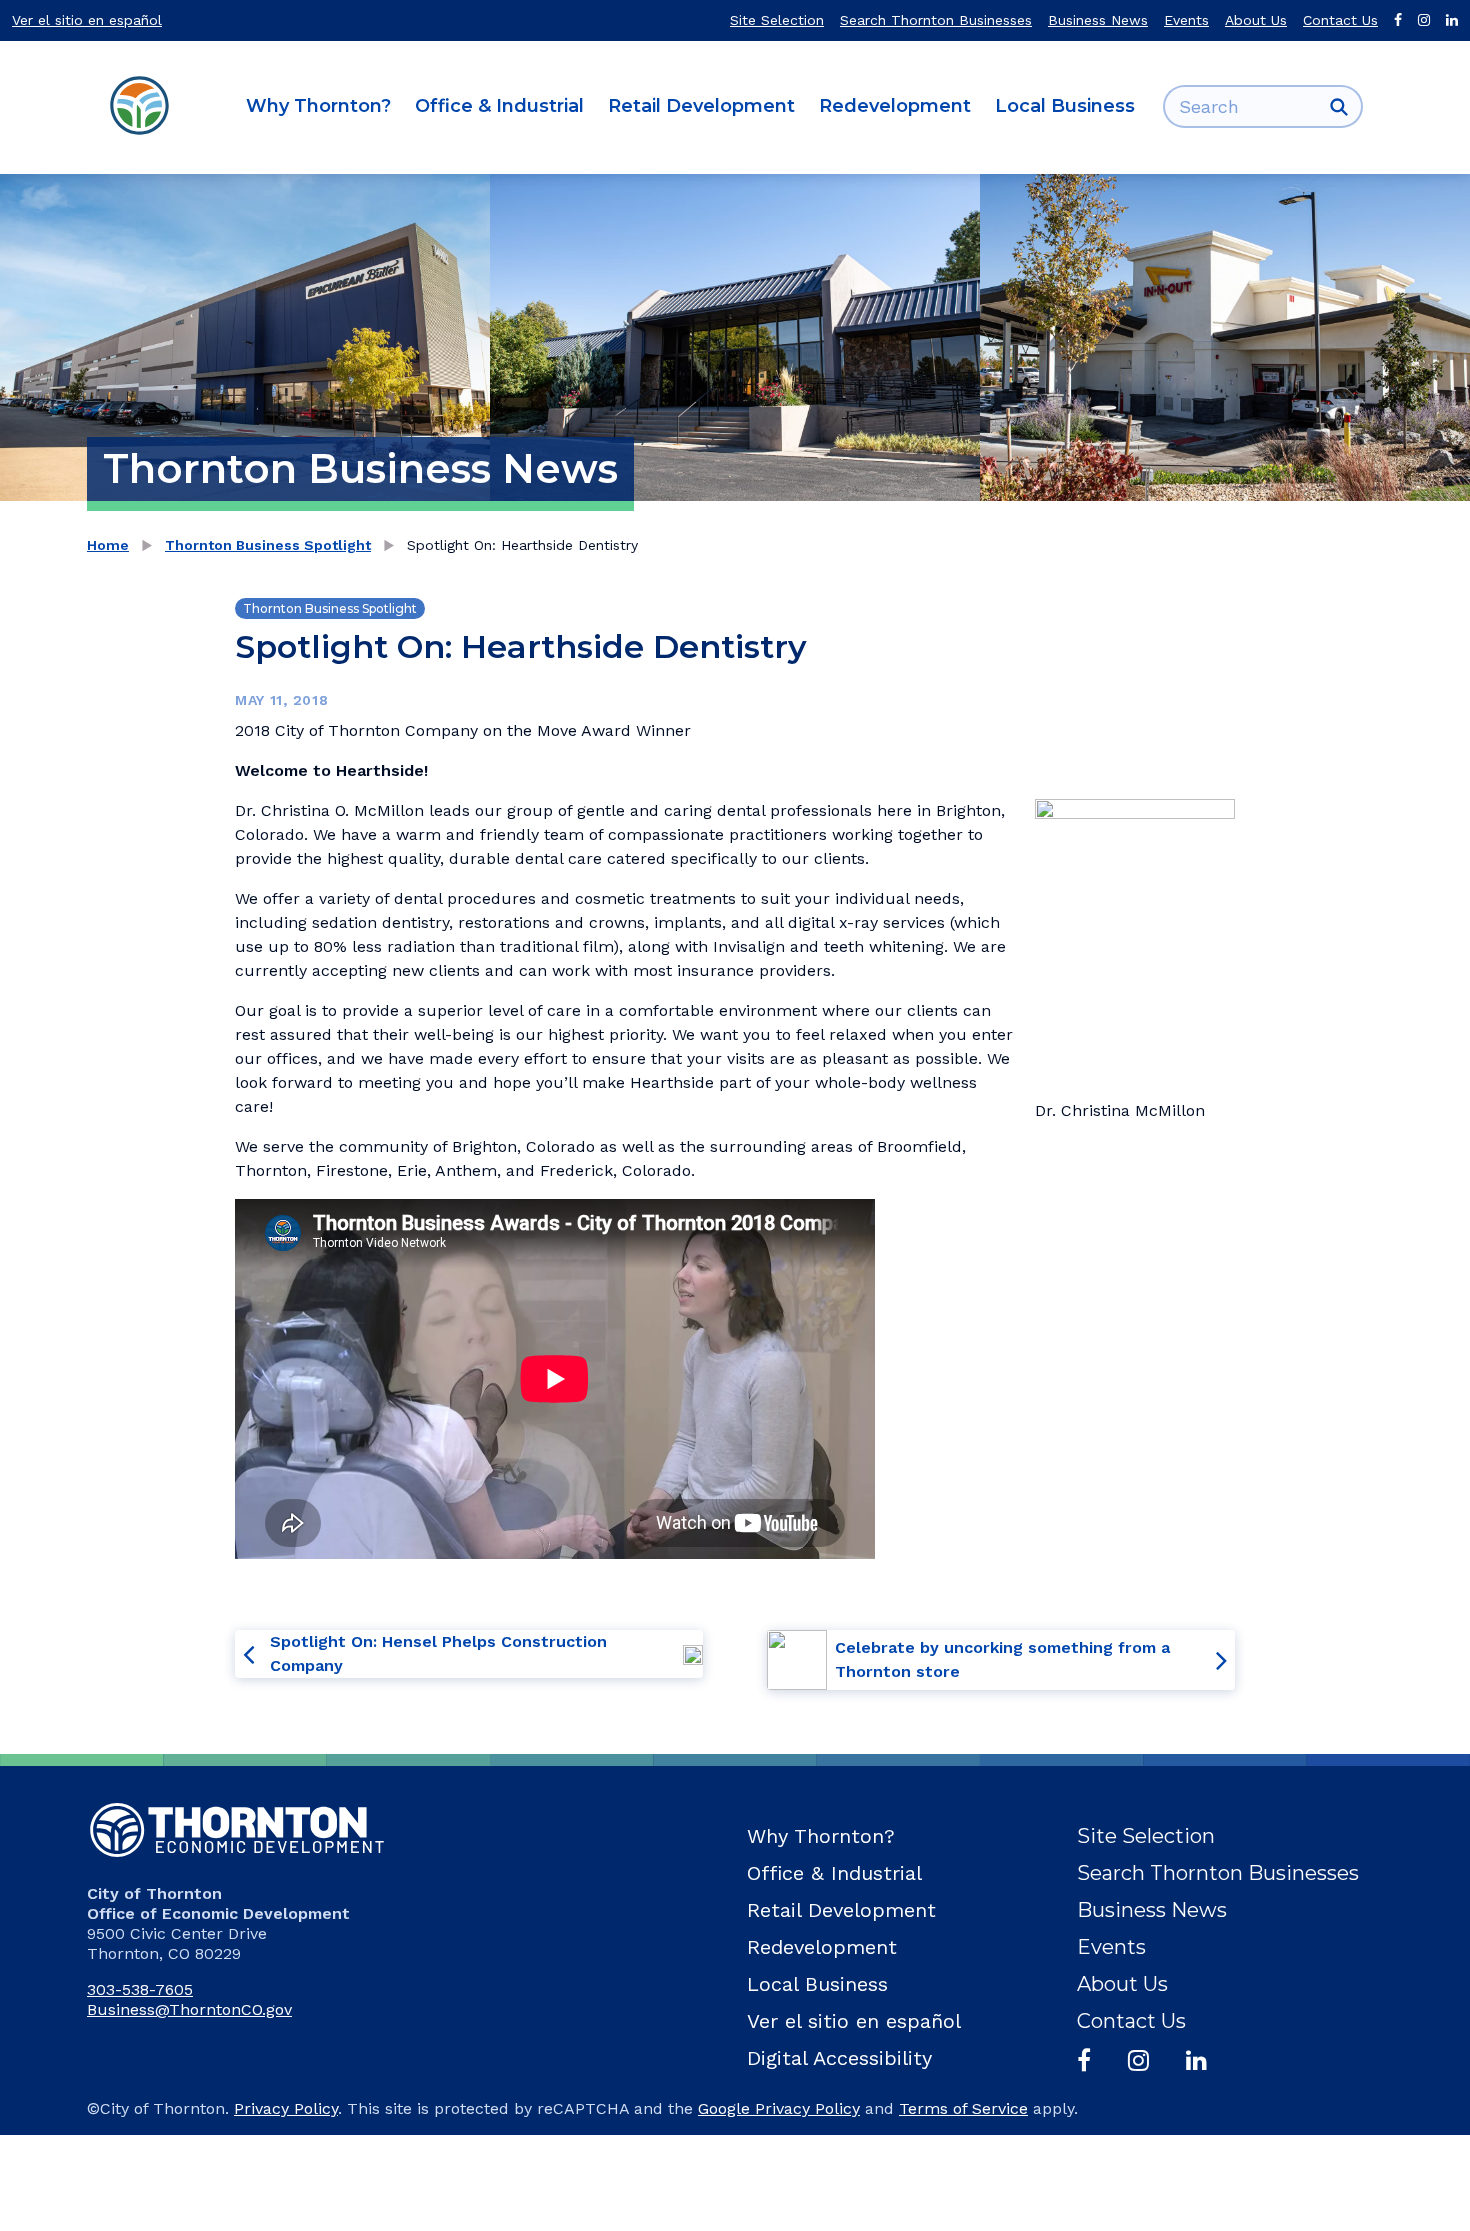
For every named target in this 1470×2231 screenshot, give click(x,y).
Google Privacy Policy (779, 2108)
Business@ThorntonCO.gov (189, 2009)
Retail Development (701, 106)
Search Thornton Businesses (936, 20)
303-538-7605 (140, 1989)
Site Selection (777, 20)
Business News (1098, 20)
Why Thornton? (318, 106)
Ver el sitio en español (87, 20)
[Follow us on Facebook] (1398, 20)
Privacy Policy (286, 2108)
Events (1186, 20)
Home (108, 545)
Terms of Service (963, 2108)
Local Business (1065, 106)
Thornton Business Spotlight (268, 545)
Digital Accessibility (839, 2058)
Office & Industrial (499, 106)
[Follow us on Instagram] (1424, 20)
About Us (1256, 20)
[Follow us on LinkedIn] (1452, 20)
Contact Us (1340, 20)
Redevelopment (895, 106)
